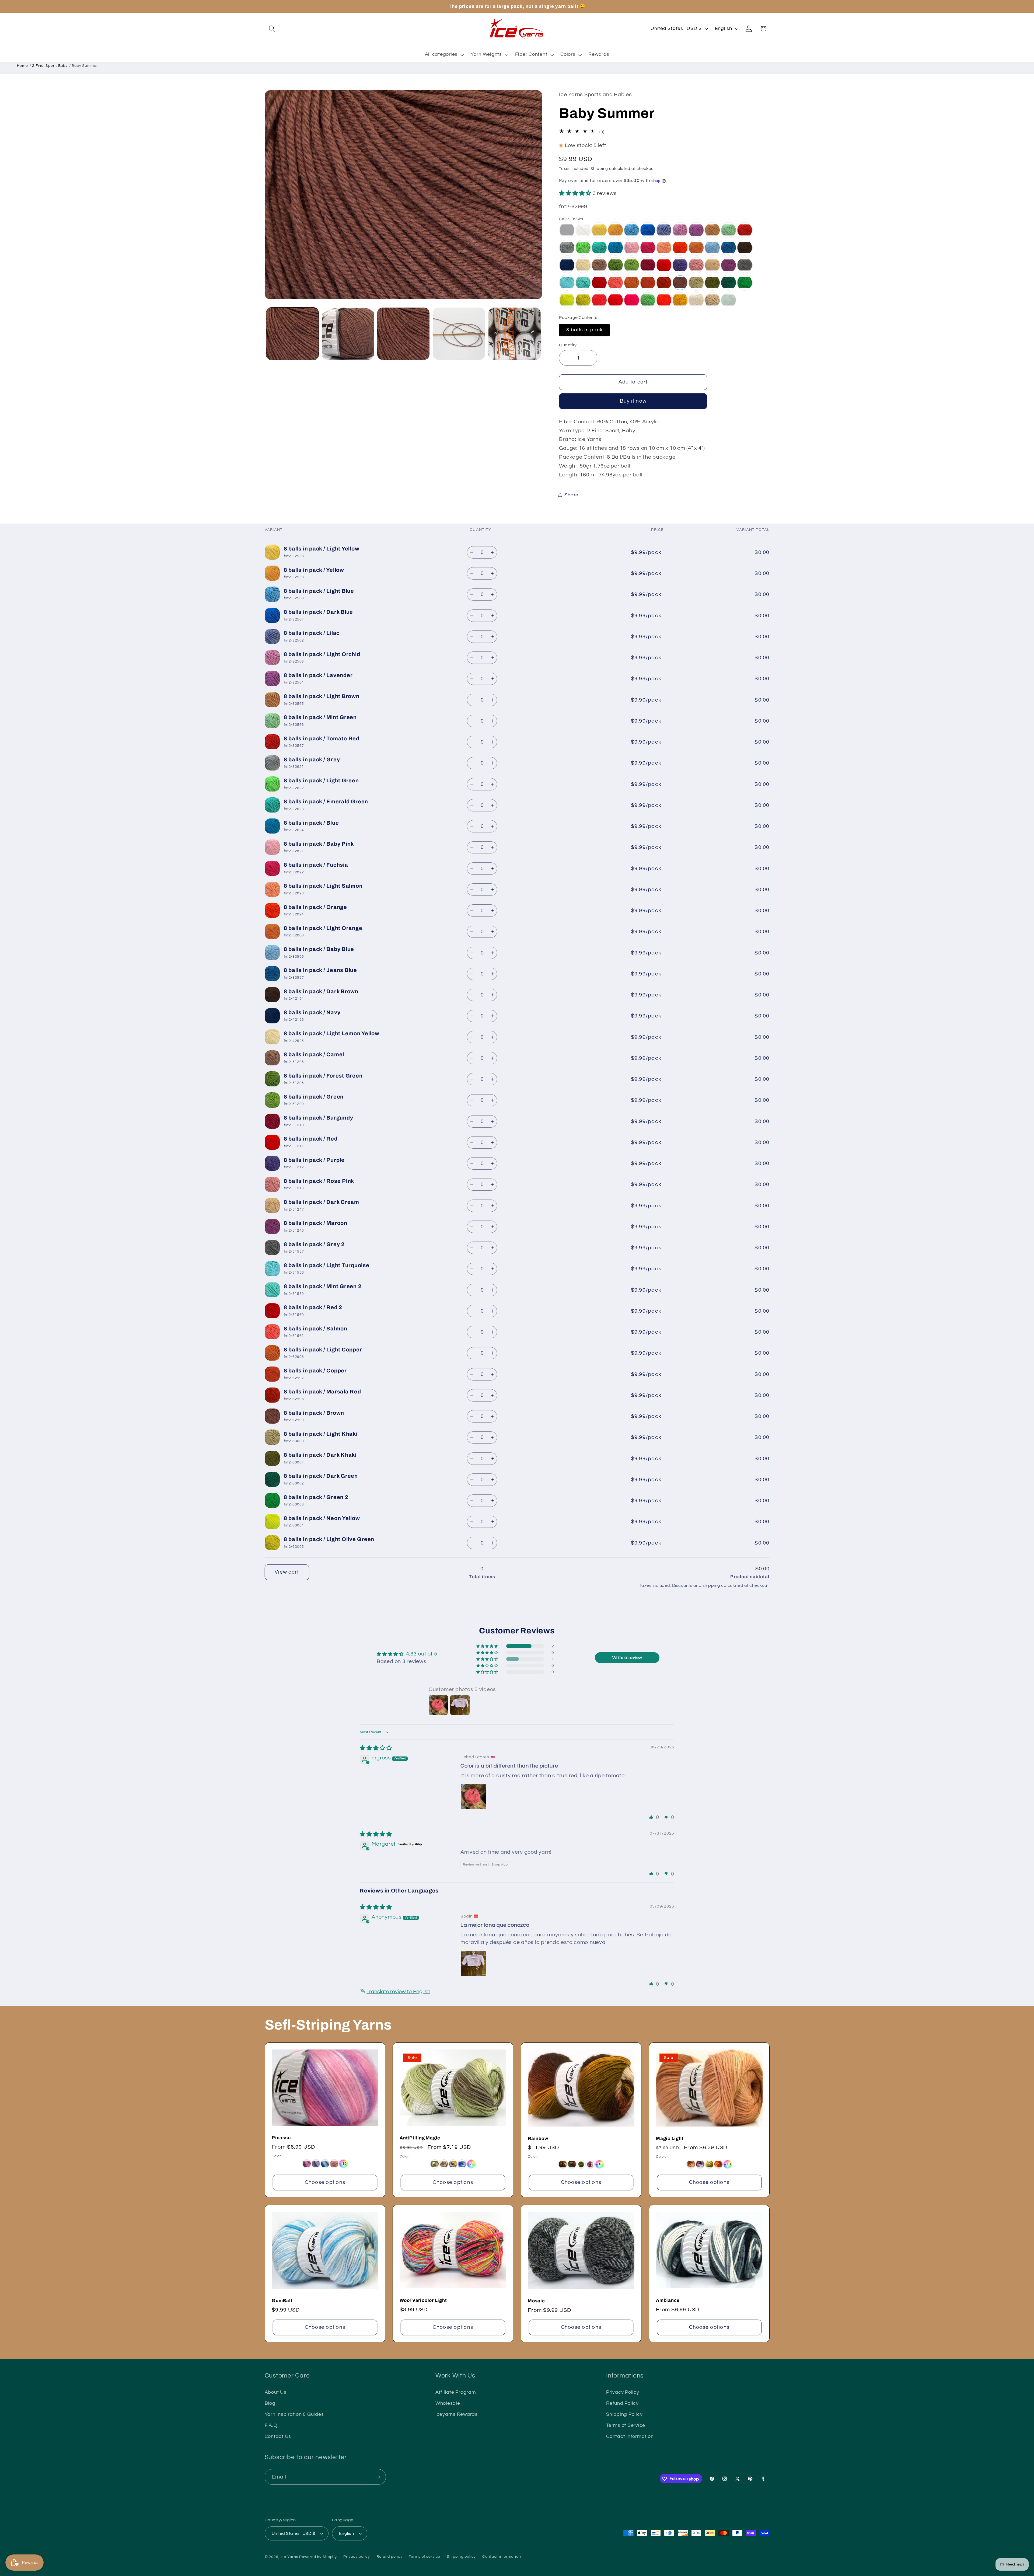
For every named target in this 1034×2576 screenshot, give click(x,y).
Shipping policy (461, 2557)
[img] (376, 1748)
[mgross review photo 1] (473, 1797)
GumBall (282, 2301)
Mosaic (536, 2301)
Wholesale (448, 2403)
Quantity (568, 345)
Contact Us (278, 2436)
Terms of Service (626, 2425)
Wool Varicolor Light (423, 2300)
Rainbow (538, 2138)
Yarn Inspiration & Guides (294, 2414)
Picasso (281, 2138)
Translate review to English (398, 1992)
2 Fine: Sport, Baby (50, 66)
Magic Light (670, 2138)
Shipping (599, 168)
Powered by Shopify (318, 2557)
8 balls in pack (584, 330)
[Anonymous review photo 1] (473, 1963)
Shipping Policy (624, 2414)
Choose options (325, 2182)
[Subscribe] (378, 2477)
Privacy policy (357, 2557)
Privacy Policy (623, 2392)
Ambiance (668, 2300)
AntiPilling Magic (420, 2138)
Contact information (502, 2557)
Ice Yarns (289, 2557)
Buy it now (633, 401)
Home (22, 66)
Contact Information (630, 2436)
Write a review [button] (627, 1658)
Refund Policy (622, 2403)
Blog (270, 2403)
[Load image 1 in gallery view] (292, 334)
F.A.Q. (272, 2425)
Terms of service (425, 2557)
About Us (276, 2392)
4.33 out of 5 (422, 1654)
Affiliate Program (456, 2392)
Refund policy (389, 2557)
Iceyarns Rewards (457, 2414)
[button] (272, 29)
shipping (711, 1585)
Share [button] (571, 495)
